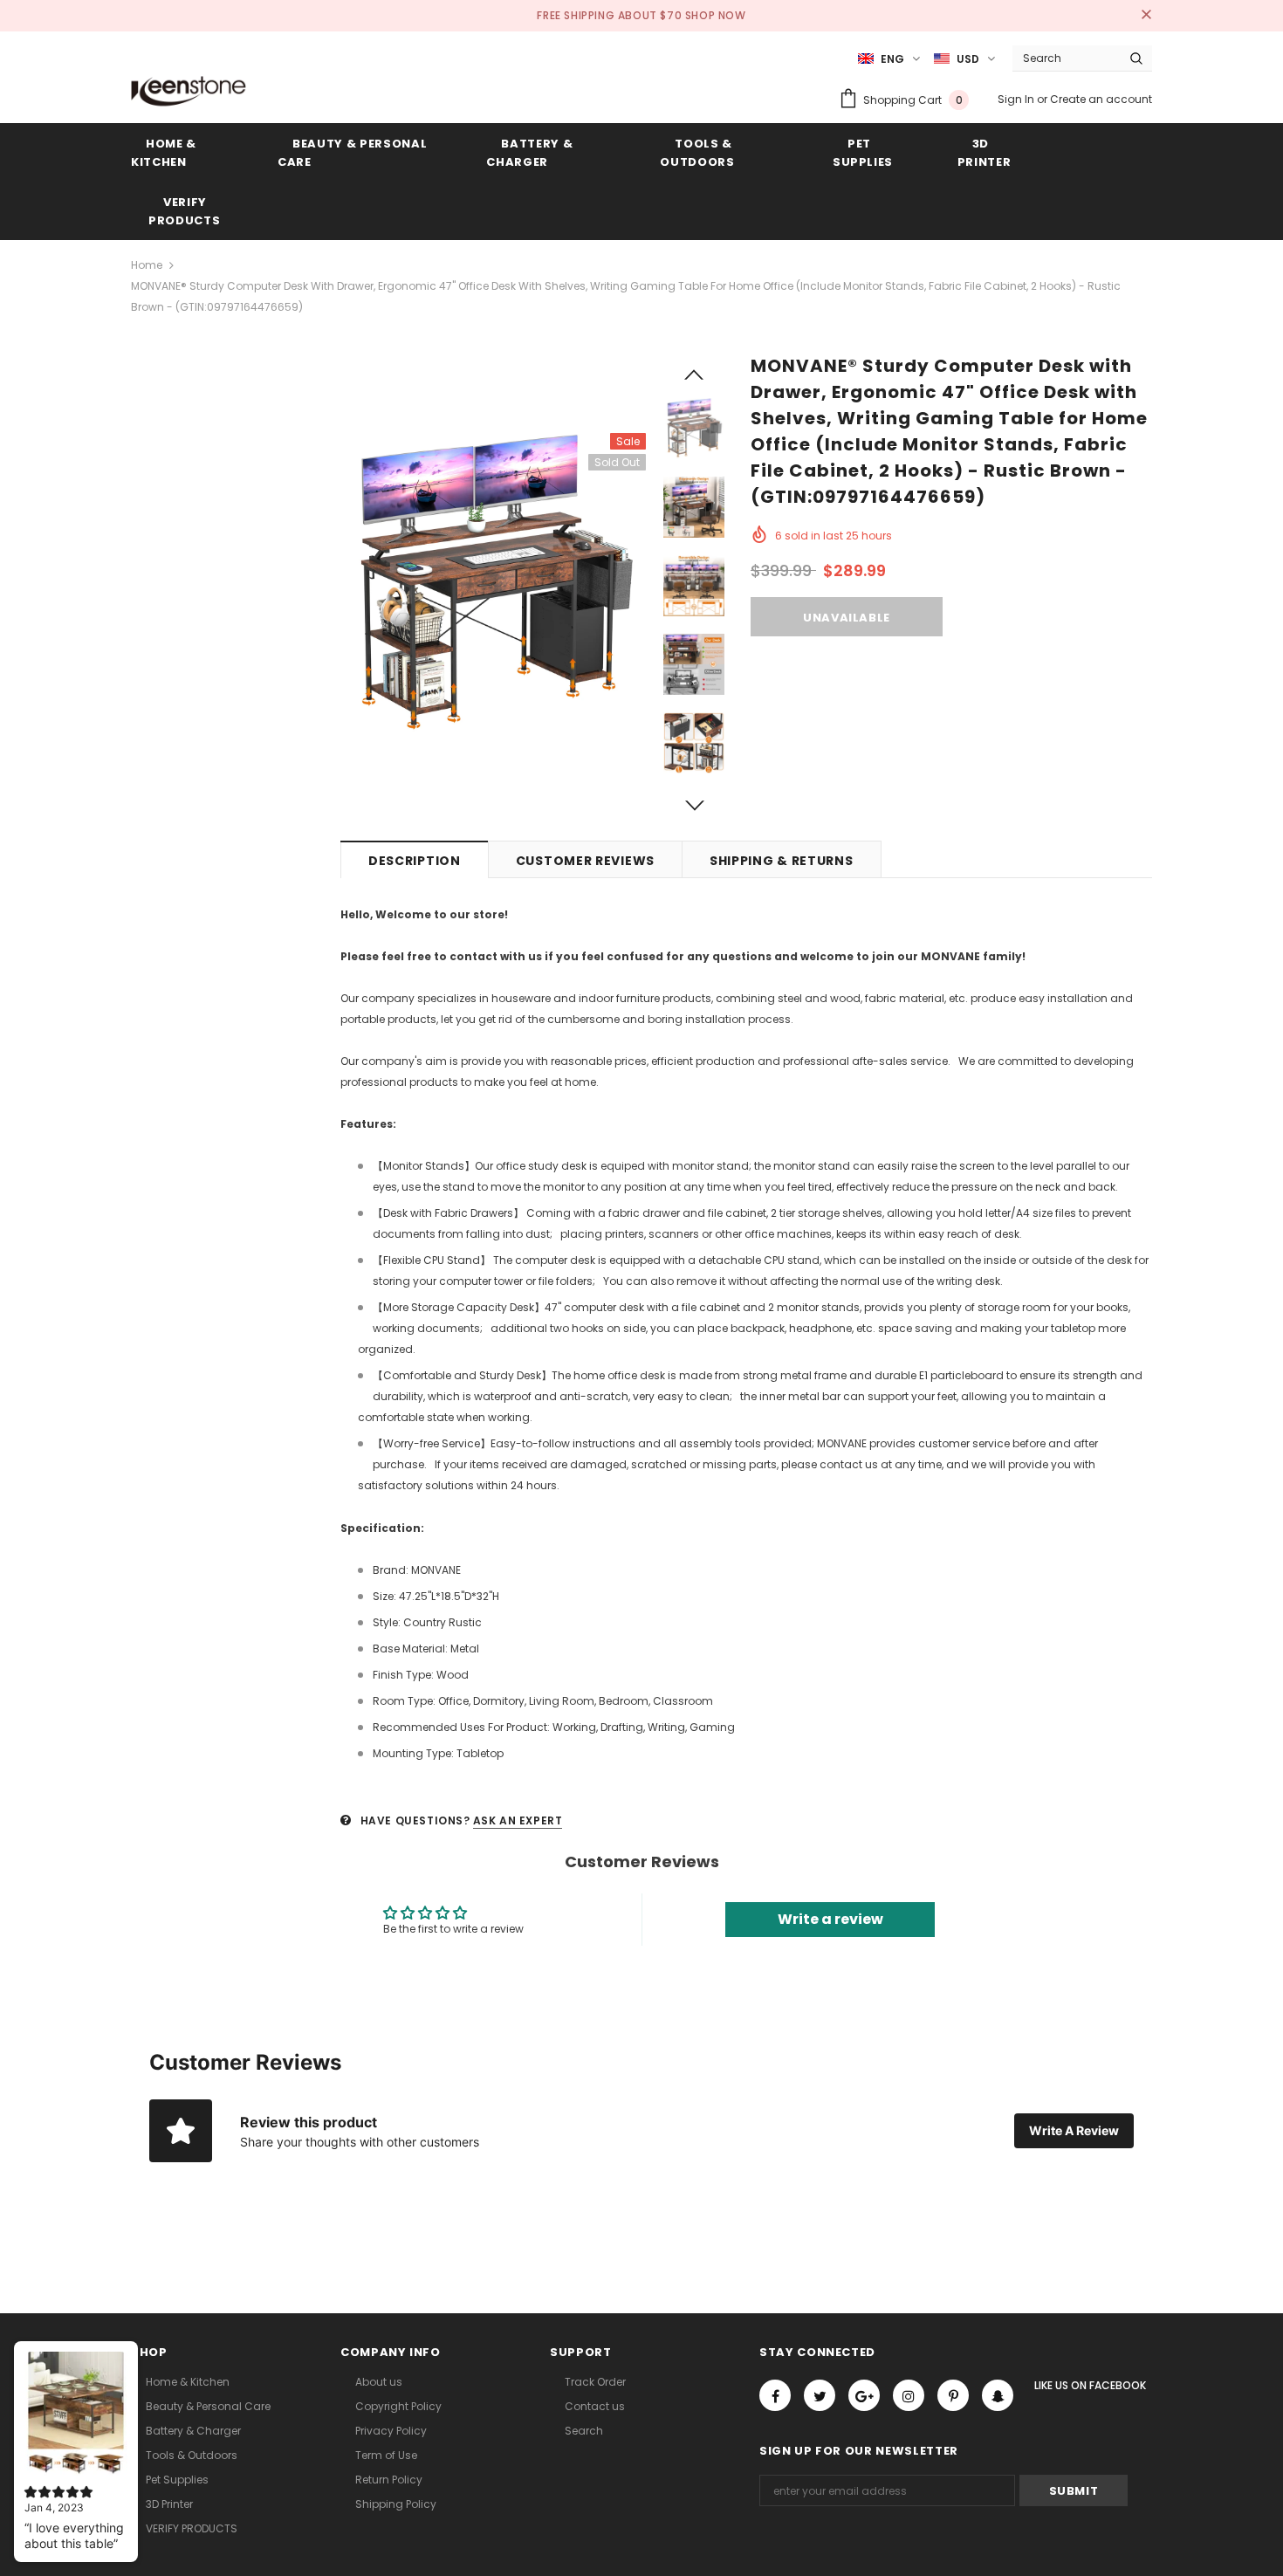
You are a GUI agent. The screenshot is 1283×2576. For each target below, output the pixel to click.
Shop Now (716, 15)
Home (147, 265)
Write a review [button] (830, 1919)
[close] (1146, 16)
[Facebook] (775, 2395)
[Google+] (864, 2395)
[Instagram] (909, 2395)
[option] (493, 586)
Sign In (1017, 99)
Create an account (1101, 99)
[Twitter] (820, 2395)
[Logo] (189, 91)
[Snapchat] (998, 2395)
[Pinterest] (953, 2395)
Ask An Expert (518, 1820)
